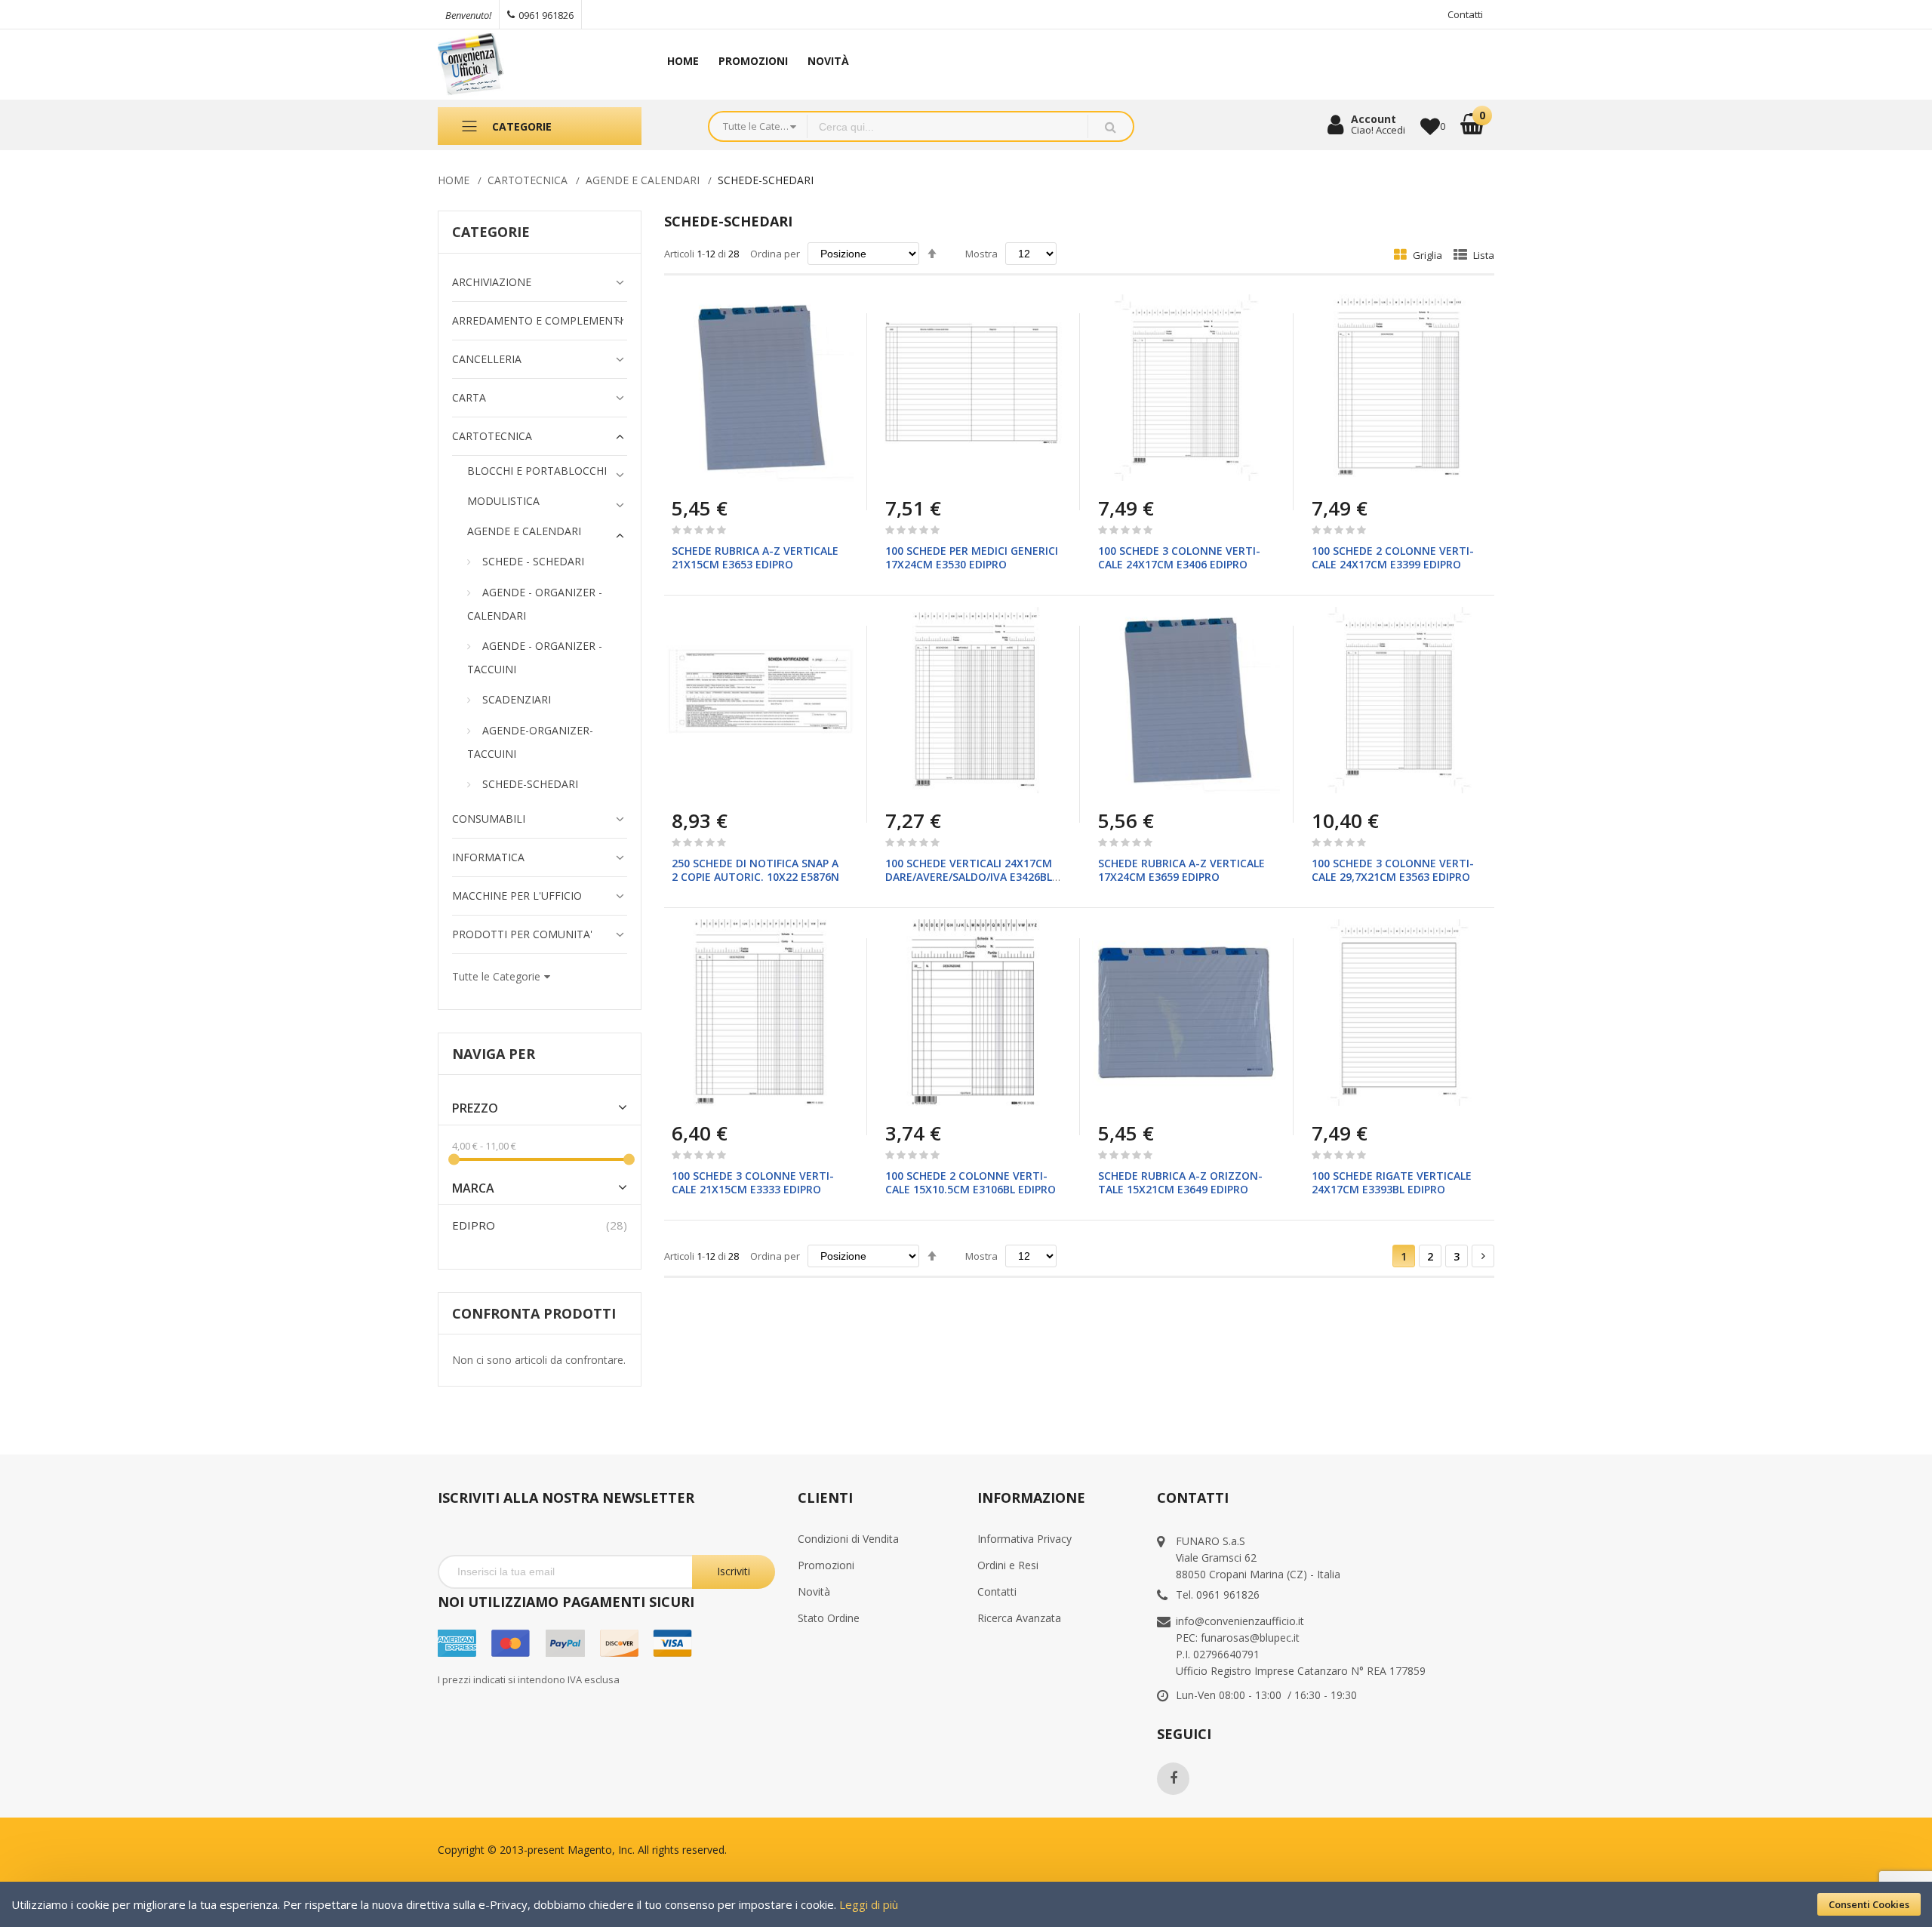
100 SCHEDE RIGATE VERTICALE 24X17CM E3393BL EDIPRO (1392, 1182)
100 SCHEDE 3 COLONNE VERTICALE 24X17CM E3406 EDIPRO (1179, 557)
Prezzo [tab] (475, 1108)
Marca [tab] (473, 1188)
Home (454, 180)
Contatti (1465, 14)
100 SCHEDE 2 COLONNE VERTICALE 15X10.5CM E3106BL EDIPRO (971, 1182)
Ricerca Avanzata (1019, 1618)
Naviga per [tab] (494, 1054)
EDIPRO (474, 1225)
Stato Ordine (829, 1618)
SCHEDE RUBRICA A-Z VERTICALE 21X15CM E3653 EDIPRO (755, 557)
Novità (814, 1591)
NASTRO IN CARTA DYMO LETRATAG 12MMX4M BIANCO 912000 (157, 1821)
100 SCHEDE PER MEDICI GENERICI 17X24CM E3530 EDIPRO (972, 557)
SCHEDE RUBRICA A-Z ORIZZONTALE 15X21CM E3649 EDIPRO (1180, 1182)
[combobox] (948, 126)
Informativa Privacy (1024, 1539)
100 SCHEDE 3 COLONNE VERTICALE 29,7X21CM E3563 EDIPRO (1393, 870)
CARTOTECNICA (528, 180)
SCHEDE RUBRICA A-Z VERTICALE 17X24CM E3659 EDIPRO (1181, 870)
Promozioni (826, 1565)
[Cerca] (1110, 126)
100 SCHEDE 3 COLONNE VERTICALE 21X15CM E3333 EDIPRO (753, 1182)
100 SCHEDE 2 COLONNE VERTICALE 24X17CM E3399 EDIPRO (1393, 557)
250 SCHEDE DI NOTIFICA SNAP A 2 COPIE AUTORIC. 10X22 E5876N (755, 870)
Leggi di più (869, 1904)
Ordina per (775, 254)
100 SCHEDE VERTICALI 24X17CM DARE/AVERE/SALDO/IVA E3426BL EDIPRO (969, 877)
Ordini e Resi (1008, 1565)
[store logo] (534, 65)
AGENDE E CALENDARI (643, 180)
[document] (966, 1904)
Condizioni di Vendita (848, 1539)
